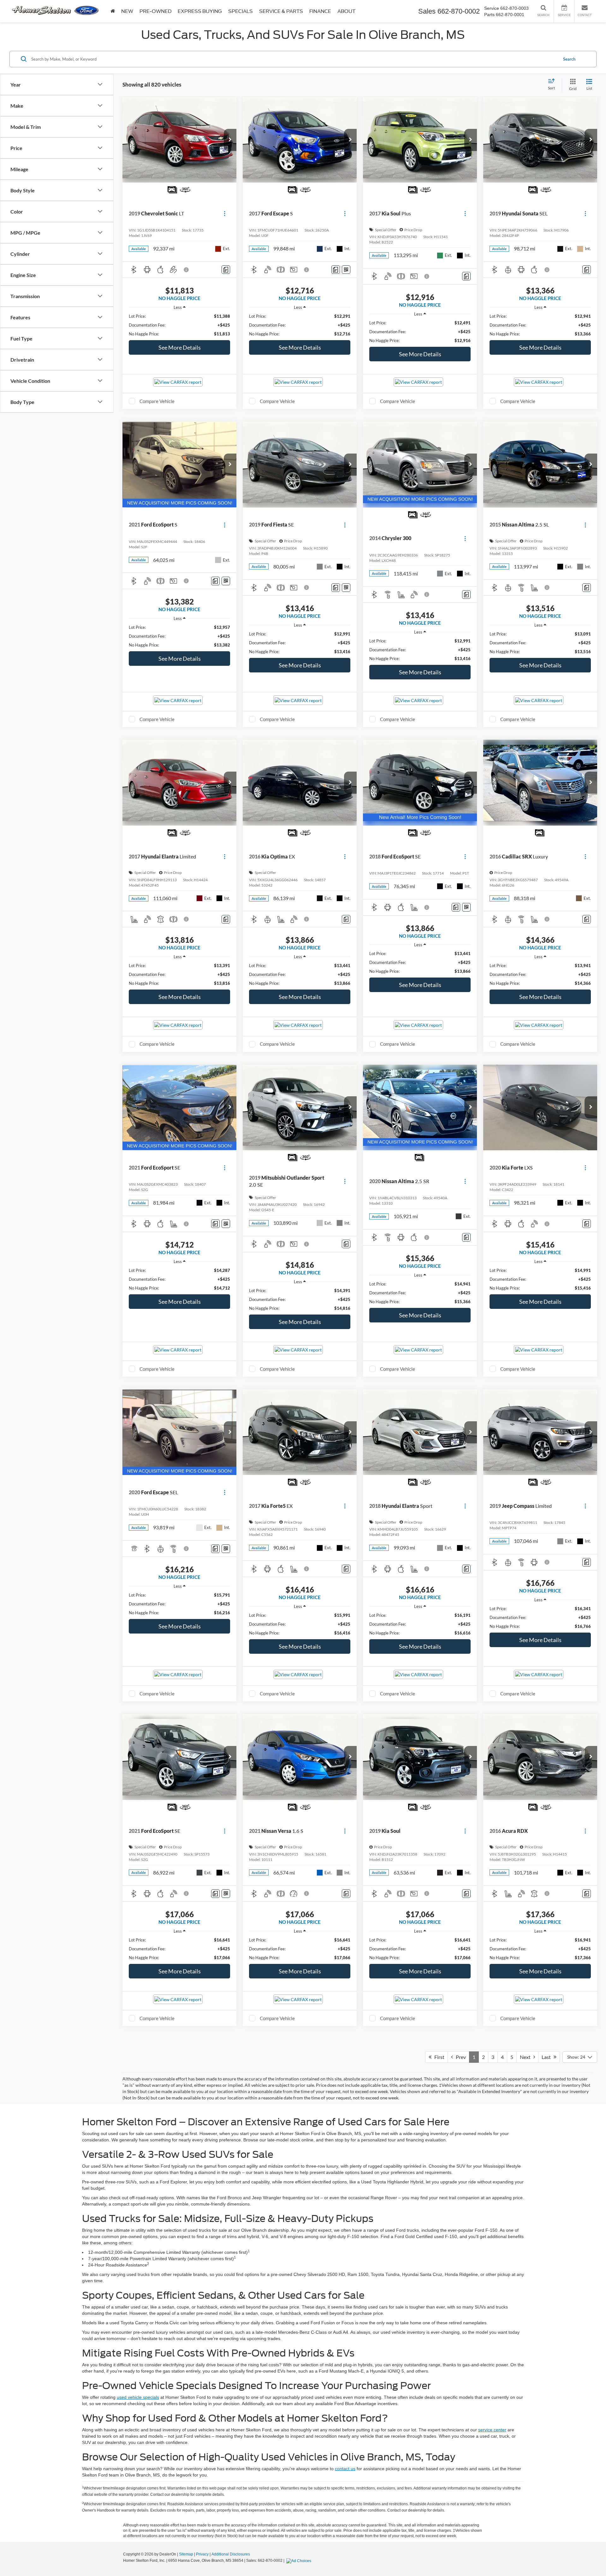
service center (492, 2430)
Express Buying (200, 11)
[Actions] (225, 214)
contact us (345, 2469)
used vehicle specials (138, 2397)
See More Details (180, 347)
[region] (179, 325)
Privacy (202, 2554)
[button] (230, 140)
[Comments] (226, 270)
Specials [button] (241, 11)
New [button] (127, 11)
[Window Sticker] (346, 270)
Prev (459, 2057)
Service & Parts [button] (281, 11)
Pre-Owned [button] (155, 11)
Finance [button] (320, 11)
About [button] (346, 11)
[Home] (113, 11)
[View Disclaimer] (187, 270)
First (438, 2057)
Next (527, 2057)
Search (569, 59)
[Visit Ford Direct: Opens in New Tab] (300, 2561)
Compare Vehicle (157, 401)
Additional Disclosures (231, 2554)
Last (548, 2057)
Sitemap (186, 2554)
